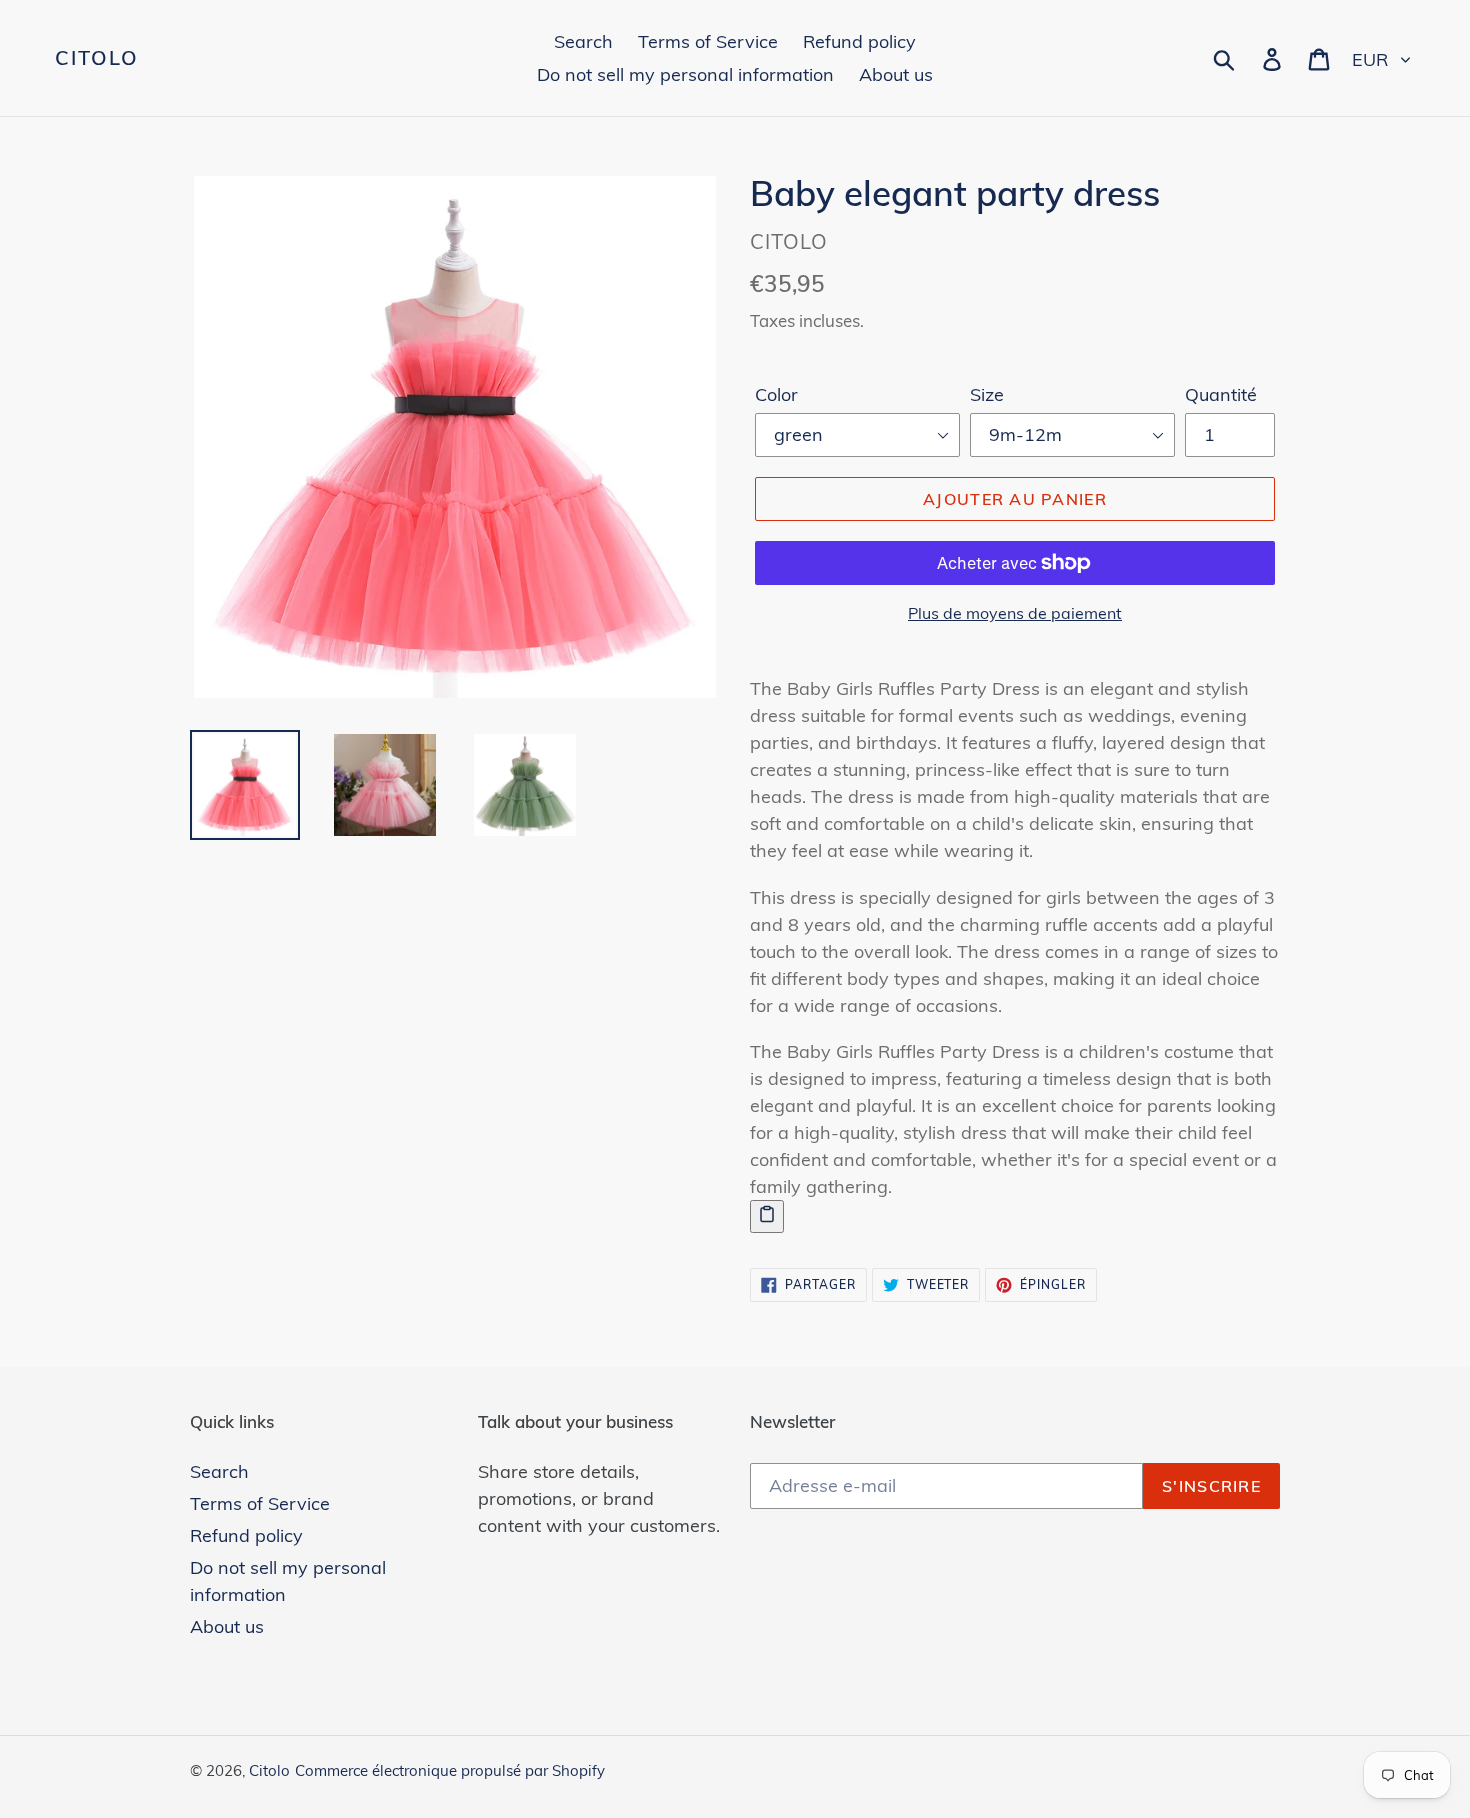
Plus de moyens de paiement (1015, 613)
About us (227, 1626)
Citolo (97, 58)
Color (776, 394)
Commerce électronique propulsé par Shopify (450, 1770)
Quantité (1221, 394)
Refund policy (246, 1535)
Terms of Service (260, 1503)
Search (219, 1471)
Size (987, 394)
